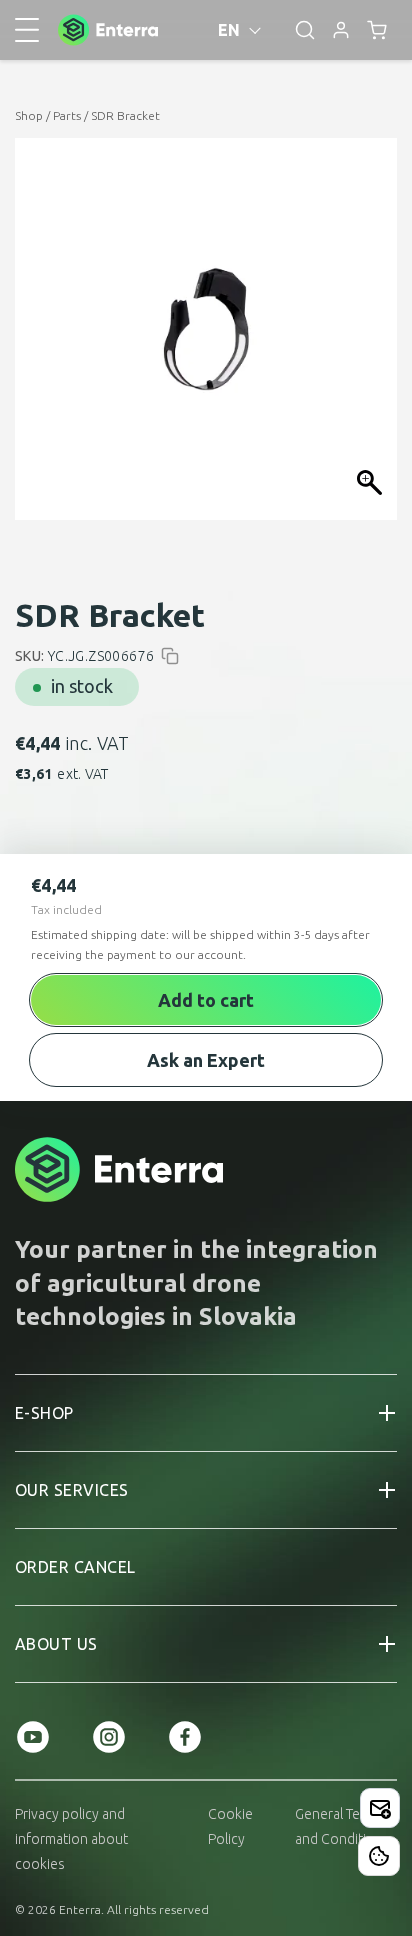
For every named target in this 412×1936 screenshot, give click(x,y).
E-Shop (44, 1413)
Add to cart (206, 1000)
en (229, 30)
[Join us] (380, 1808)
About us (56, 1644)
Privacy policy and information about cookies (71, 1839)
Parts (67, 115)
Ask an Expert (206, 1060)
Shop (29, 115)
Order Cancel (75, 1567)
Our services (72, 1490)
